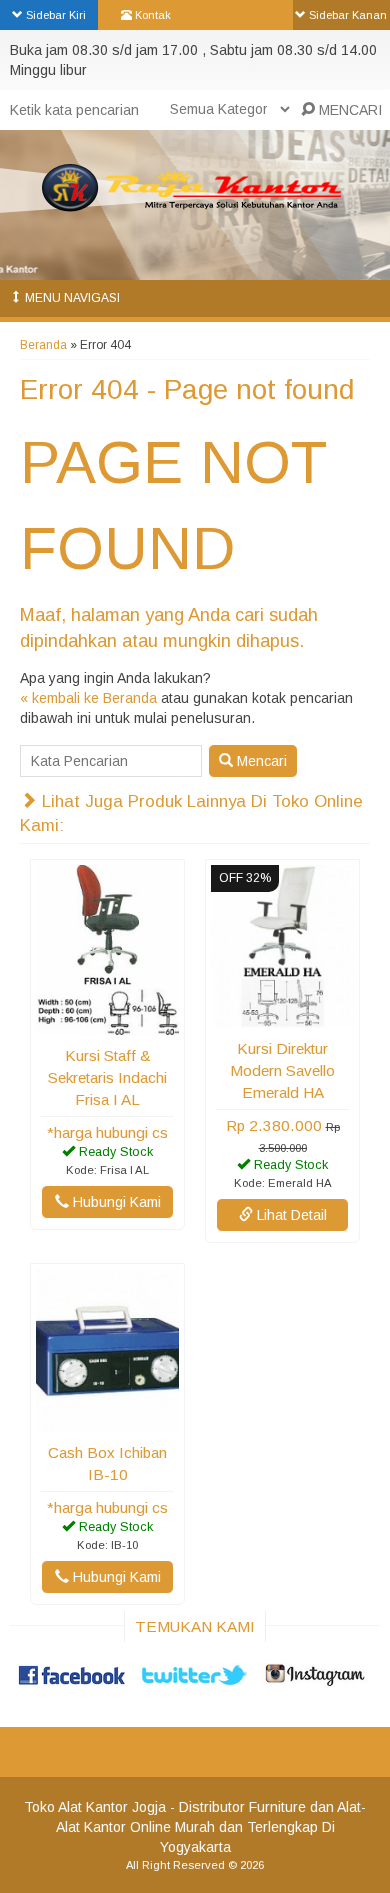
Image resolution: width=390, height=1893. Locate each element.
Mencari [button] (260, 761)
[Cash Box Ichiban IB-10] (107, 1422)
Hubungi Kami (115, 1202)
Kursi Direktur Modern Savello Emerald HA (282, 1070)
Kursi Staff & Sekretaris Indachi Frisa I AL (107, 1077)
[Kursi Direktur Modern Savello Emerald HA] (282, 1018)
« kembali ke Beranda (88, 698)
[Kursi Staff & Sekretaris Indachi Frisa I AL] (107, 1025)
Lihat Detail (290, 1215)
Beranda (43, 345)
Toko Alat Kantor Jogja (95, 1807)
